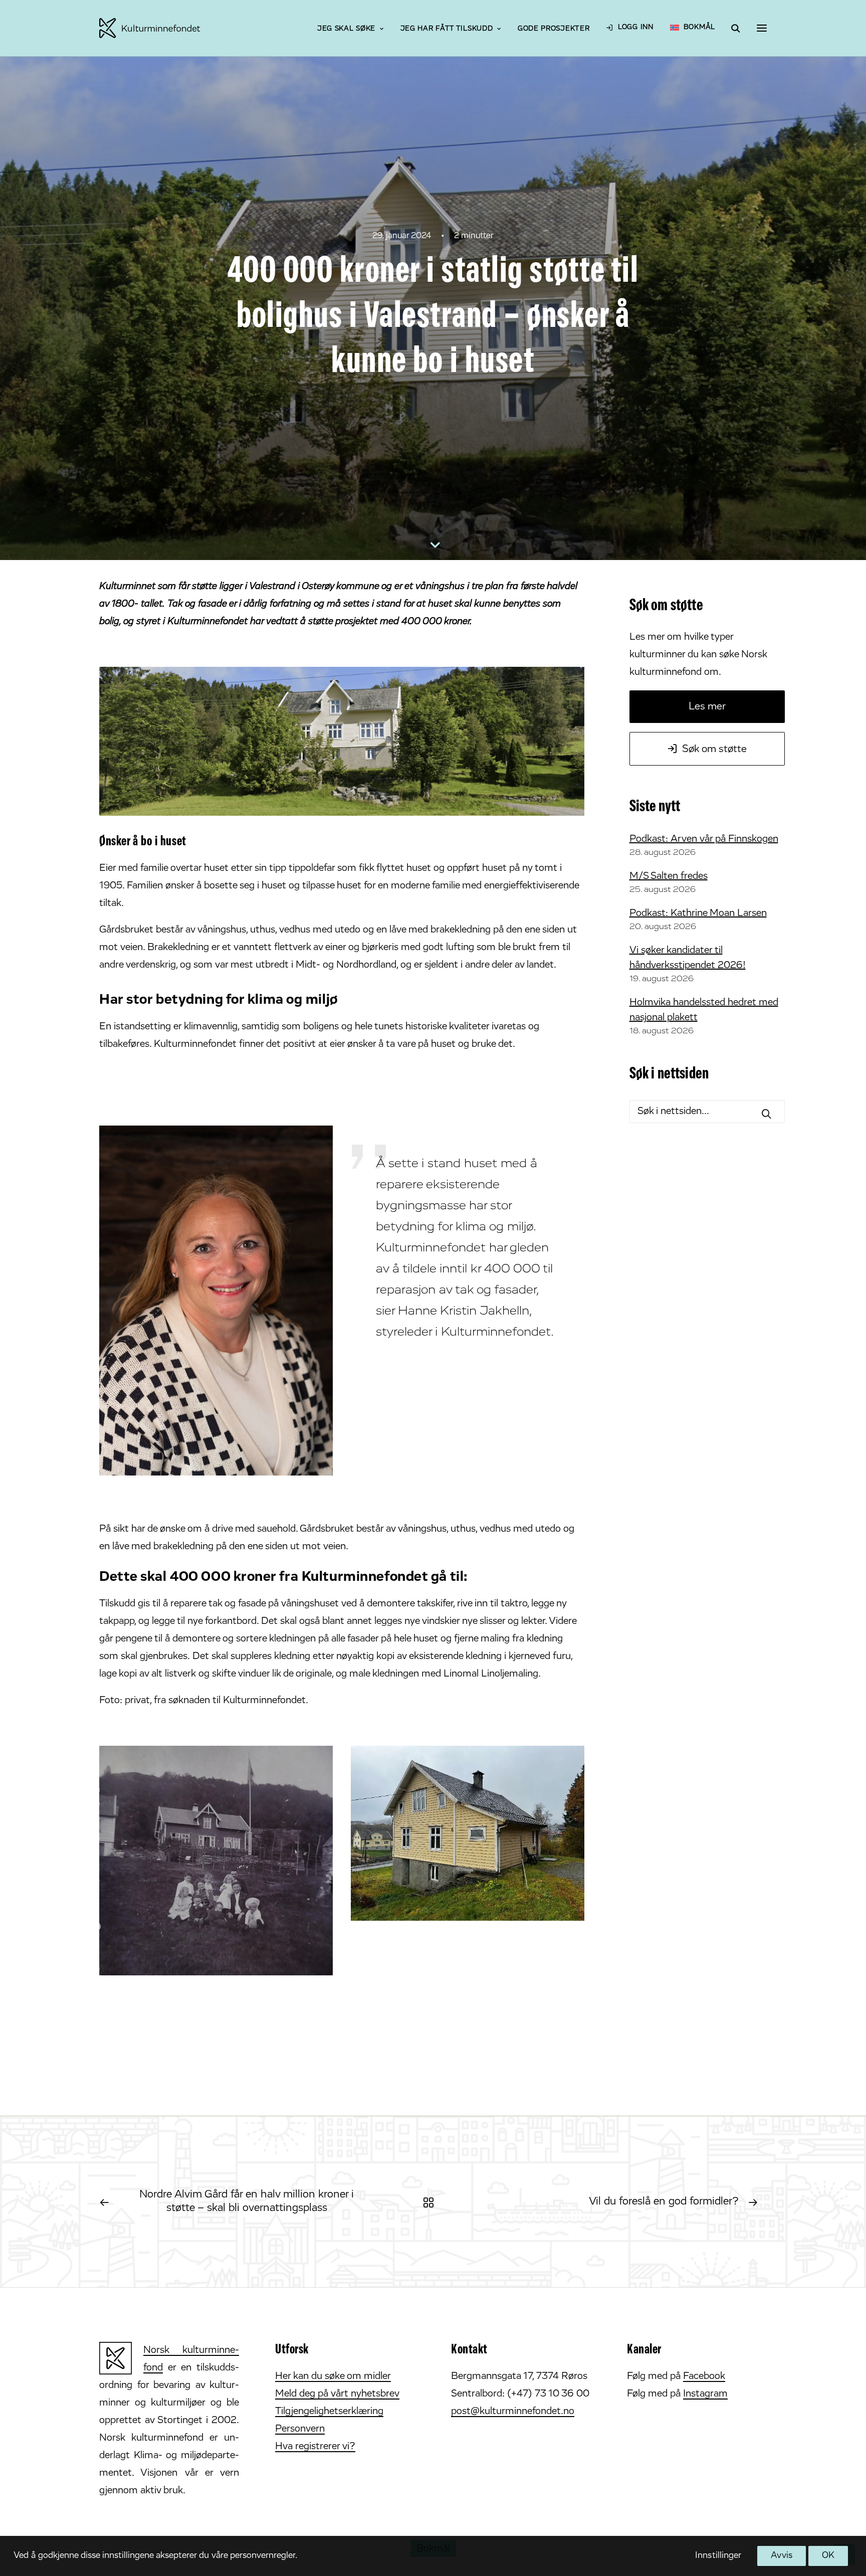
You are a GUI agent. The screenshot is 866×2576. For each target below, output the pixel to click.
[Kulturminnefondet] (150, 28)
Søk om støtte (714, 749)
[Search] (731, 28)
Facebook (704, 2376)
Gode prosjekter (554, 29)
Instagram (705, 2394)
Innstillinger (718, 2556)
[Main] (433, 2202)
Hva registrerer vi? (315, 2447)
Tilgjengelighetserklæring (329, 2412)
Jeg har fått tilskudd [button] (447, 29)
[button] (762, 28)
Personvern (300, 2429)
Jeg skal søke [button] (346, 29)
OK (828, 2556)
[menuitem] (350, 30)
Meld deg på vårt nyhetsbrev (337, 2394)
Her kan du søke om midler (333, 2376)
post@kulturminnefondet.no (513, 2412)
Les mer (707, 707)
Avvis (781, 2556)
